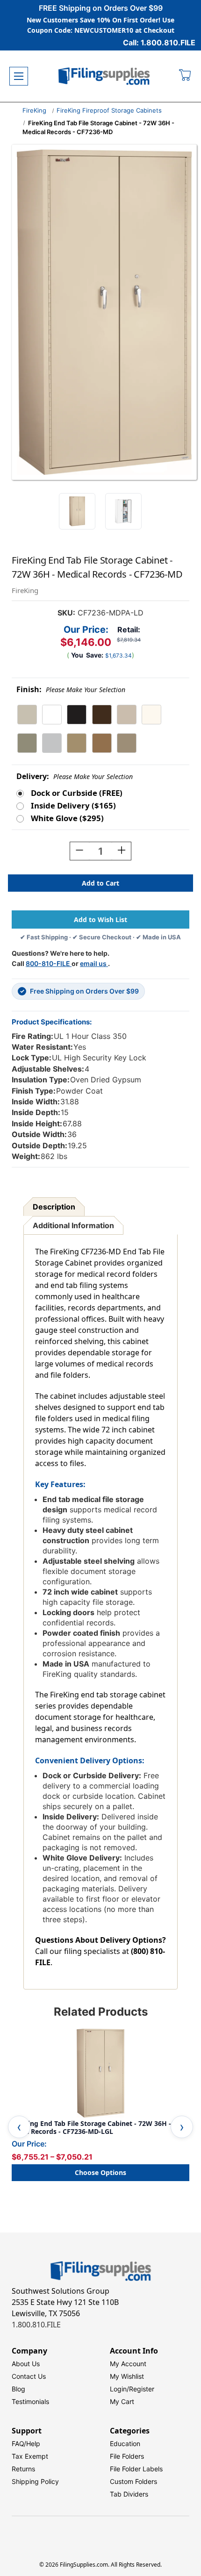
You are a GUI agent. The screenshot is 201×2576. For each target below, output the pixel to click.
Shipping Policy (35, 2481)
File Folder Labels (136, 2469)
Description (54, 1207)
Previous (19, 2127)
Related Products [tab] (101, 2012)
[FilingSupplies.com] (104, 76)
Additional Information (73, 1225)
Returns (23, 2469)
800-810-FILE (49, 963)
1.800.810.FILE (36, 2325)
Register (142, 2389)
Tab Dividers (129, 2494)
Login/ (119, 2389)
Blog (18, 2389)
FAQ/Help (26, 2444)
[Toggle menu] (19, 76)
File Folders (127, 2456)
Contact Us (29, 2376)
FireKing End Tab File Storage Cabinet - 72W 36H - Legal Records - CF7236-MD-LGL (91, 2128)
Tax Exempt (30, 2456)
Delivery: (75, 776)
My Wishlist (127, 2376)
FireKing (34, 110)
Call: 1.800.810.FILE (159, 43)
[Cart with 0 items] (185, 76)
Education (125, 2444)
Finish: (71, 690)
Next (182, 2127)
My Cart (122, 2401)
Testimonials (30, 2401)
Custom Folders (133, 2481)
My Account (128, 2364)
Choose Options (100, 2172)
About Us (26, 2364)
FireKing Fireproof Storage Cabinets (109, 110)
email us (94, 963)
